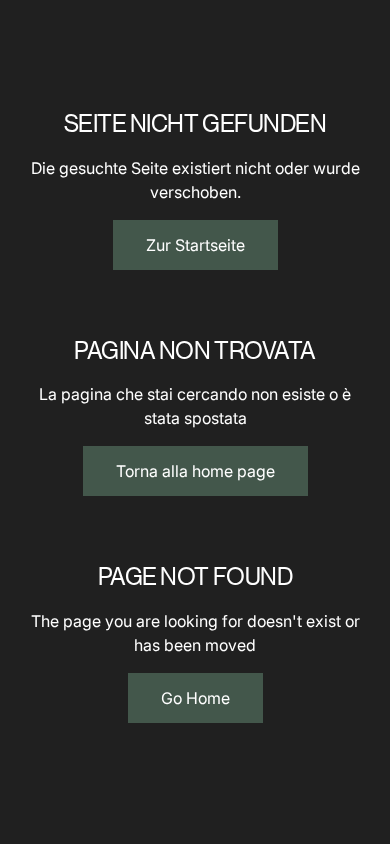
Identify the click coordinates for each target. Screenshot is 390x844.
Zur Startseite (195, 245)
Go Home (195, 698)
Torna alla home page (195, 471)
